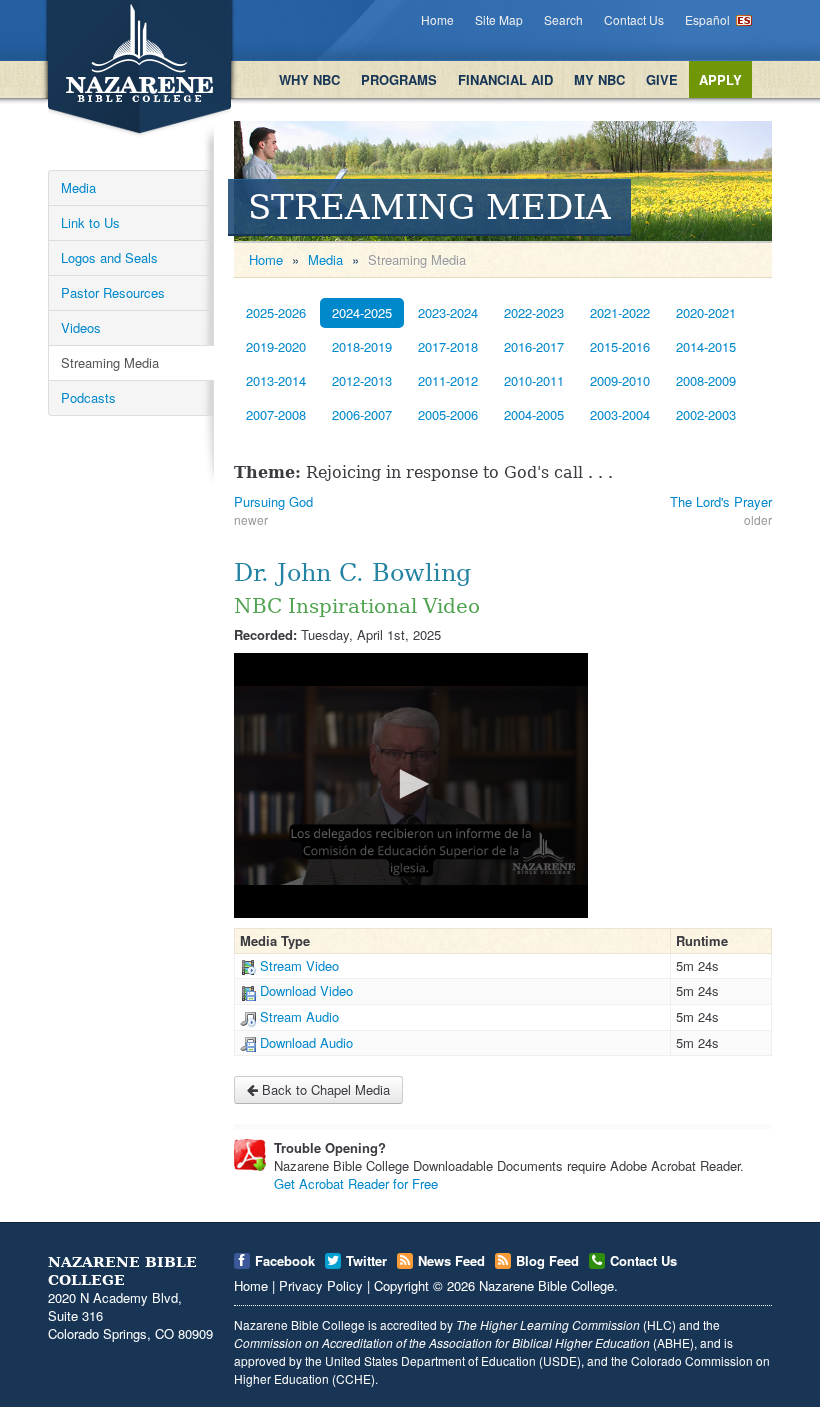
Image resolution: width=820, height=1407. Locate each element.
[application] (411, 785)
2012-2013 (362, 380)
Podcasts (88, 397)
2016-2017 (534, 346)
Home (437, 19)
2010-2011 (534, 380)
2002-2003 (706, 414)
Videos (81, 327)
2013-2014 (276, 380)
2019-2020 (276, 346)
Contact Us (634, 19)
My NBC (599, 79)
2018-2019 (362, 346)
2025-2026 (276, 312)
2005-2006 (448, 414)
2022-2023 (534, 312)
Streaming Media (110, 362)
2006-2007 (362, 414)
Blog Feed (547, 1260)
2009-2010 (620, 380)
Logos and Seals (109, 257)
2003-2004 (620, 414)
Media (78, 187)
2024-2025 (362, 312)
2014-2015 (706, 346)
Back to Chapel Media (324, 1089)
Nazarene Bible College (546, 1285)
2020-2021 (706, 312)
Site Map (499, 19)
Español (707, 19)
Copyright (401, 1285)
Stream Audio (299, 1016)
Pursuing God (273, 501)
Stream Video (299, 965)
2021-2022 (620, 312)
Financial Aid (505, 79)
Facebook (285, 1260)
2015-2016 (620, 346)
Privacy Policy (321, 1285)
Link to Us (90, 222)
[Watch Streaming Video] (248, 965)
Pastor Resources (113, 292)
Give (662, 79)
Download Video (306, 990)
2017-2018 (448, 346)
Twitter (366, 1260)
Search (563, 19)
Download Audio (306, 1042)
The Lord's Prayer (721, 501)
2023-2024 (448, 312)
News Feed (451, 1260)
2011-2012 (448, 380)
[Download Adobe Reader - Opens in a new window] (250, 1155)
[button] (411, 784)
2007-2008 (276, 414)
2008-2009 (706, 380)
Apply (720, 79)
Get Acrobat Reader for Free (356, 1183)
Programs (399, 79)
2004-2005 (534, 414)
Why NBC (309, 79)
